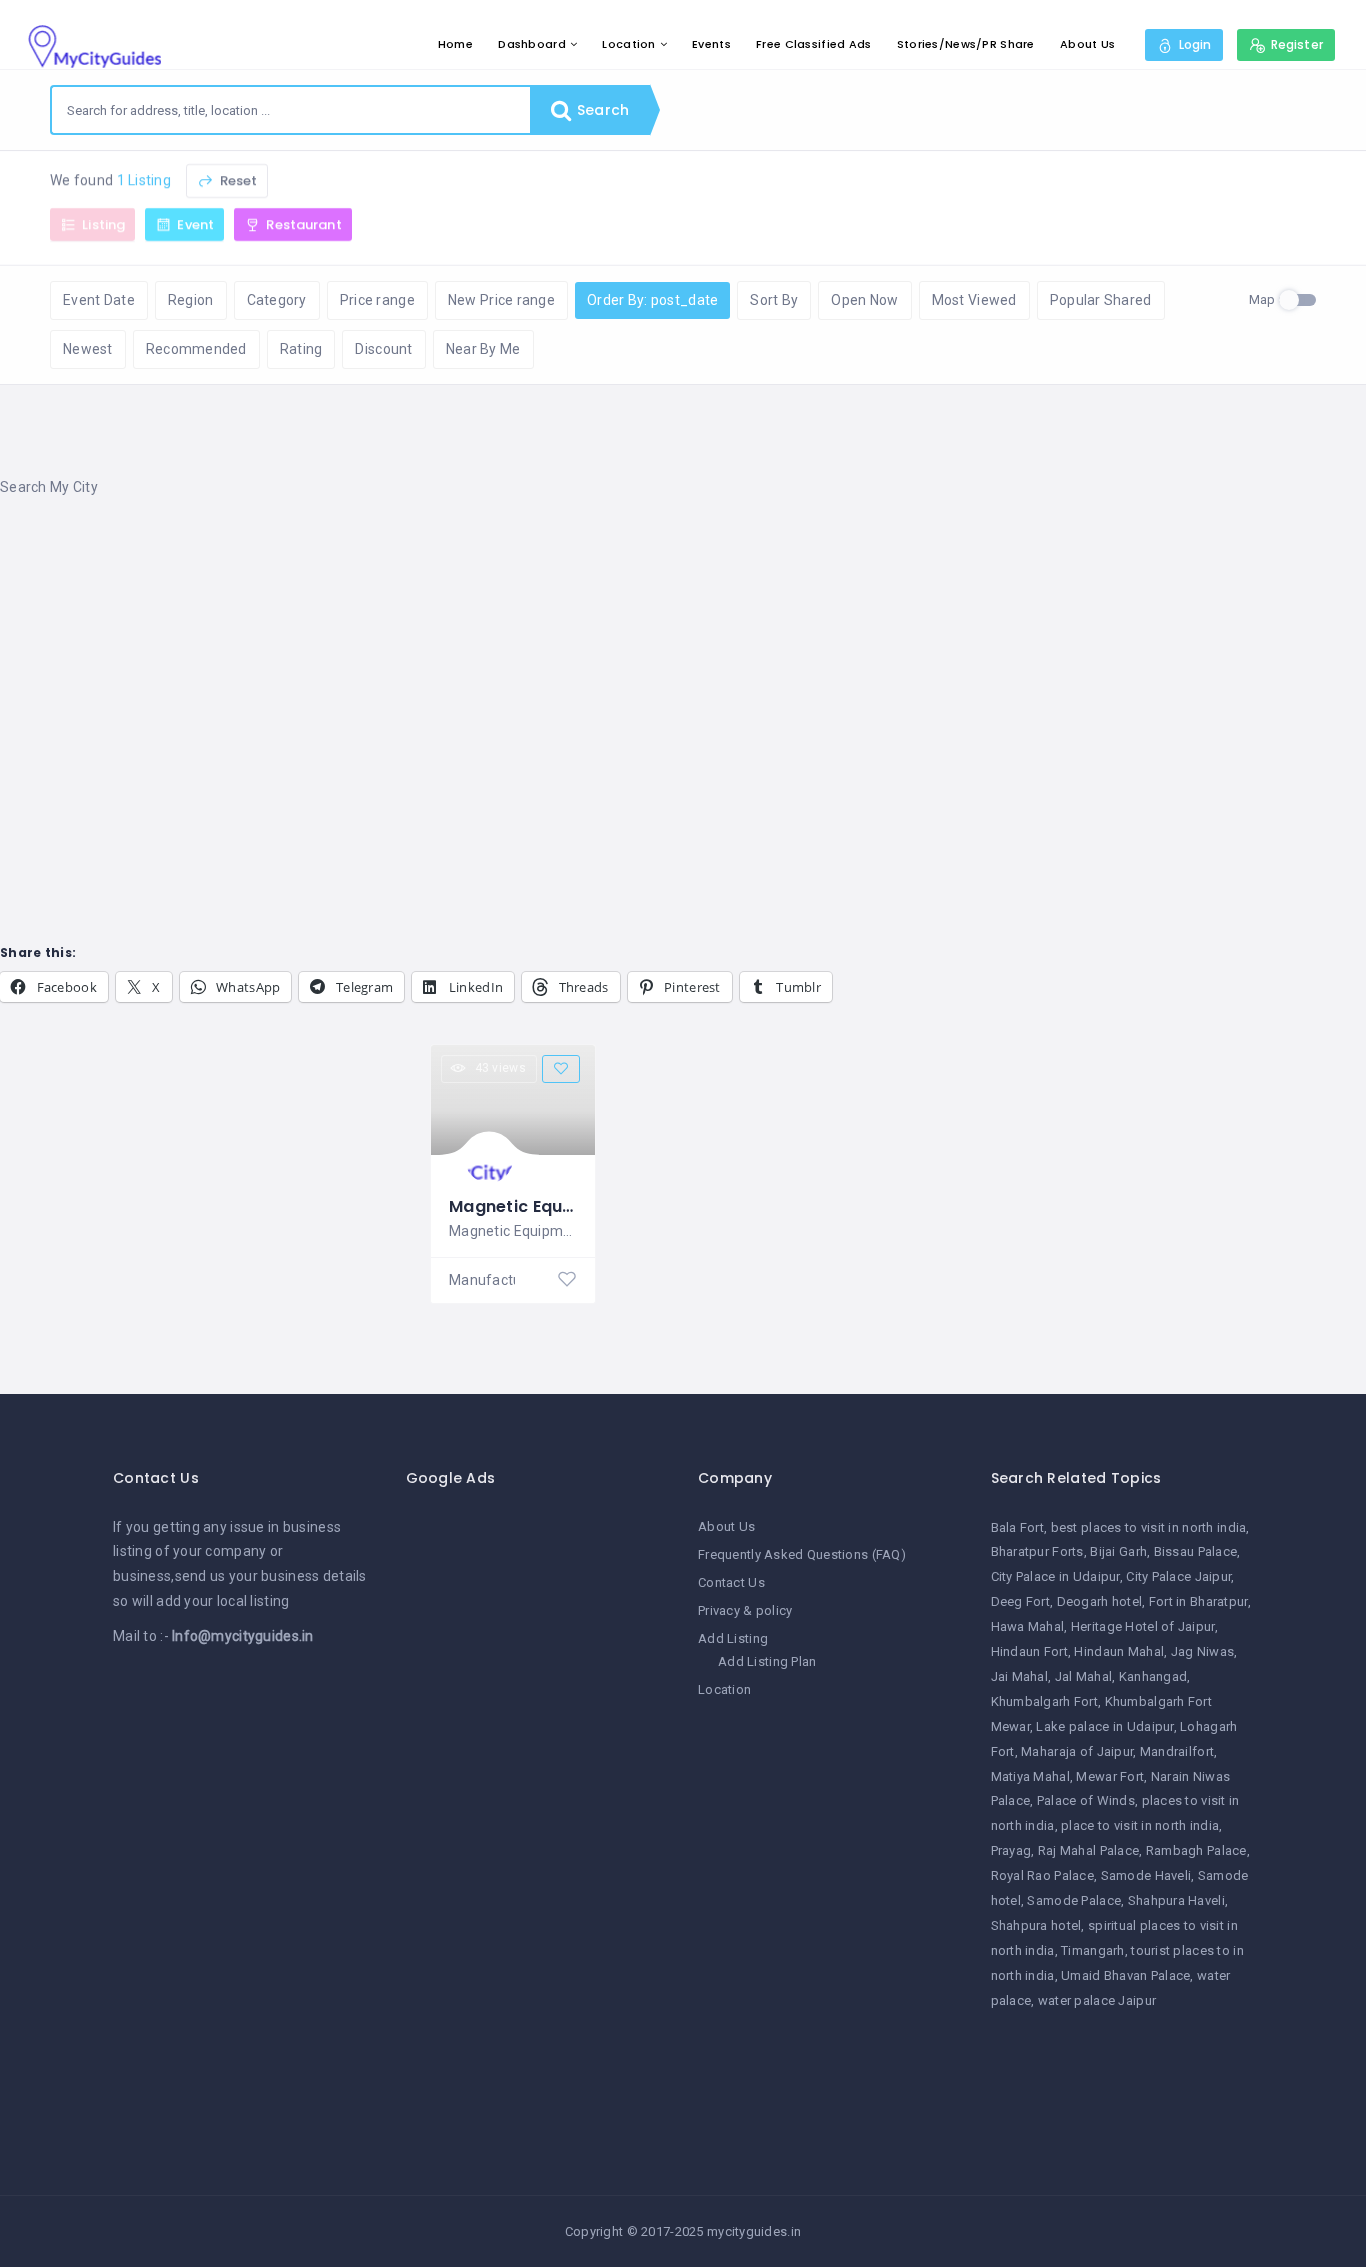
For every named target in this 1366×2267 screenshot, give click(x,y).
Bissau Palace (1196, 1551)
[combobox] (291, 110)
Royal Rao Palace (1042, 1875)
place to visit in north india (1140, 1825)
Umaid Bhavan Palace (1125, 1975)
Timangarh (1093, 1950)
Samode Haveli (1146, 1875)
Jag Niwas (1203, 1651)
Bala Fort (1018, 1527)
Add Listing (733, 1638)
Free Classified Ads (813, 44)
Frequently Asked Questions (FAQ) (802, 1554)
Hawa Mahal (1028, 1626)
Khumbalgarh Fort (1044, 1701)
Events (711, 44)
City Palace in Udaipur (1055, 1576)
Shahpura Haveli (1176, 1900)
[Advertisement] (600, 675)
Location (628, 44)
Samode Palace (1074, 1900)
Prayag (1011, 1850)
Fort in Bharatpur (1198, 1601)
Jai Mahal (1020, 1676)
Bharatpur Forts (1037, 1551)
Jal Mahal (1084, 1676)
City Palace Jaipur (1178, 1576)
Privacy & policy (745, 1610)
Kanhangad (1153, 1676)
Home (455, 44)
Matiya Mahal (1030, 1776)
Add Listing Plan (767, 1661)
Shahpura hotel (1036, 1925)
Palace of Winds (1086, 1800)
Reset (236, 180)
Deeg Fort (1021, 1601)
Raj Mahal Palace (1088, 1850)
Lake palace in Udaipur (1104, 1726)
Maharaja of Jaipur (1077, 1751)
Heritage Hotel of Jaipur (1143, 1626)
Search (601, 110)
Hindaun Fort (1029, 1651)
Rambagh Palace (1196, 1850)
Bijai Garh (1118, 1551)
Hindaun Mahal (1119, 1651)
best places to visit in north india (1149, 1527)
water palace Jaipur (1097, 2000)
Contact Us (731, 1582)
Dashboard (532, 44)
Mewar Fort (1110, 1776)
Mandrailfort (1177, 1751)
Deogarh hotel (1100, 1601)
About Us (1087, 44)
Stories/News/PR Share (966, 44)
